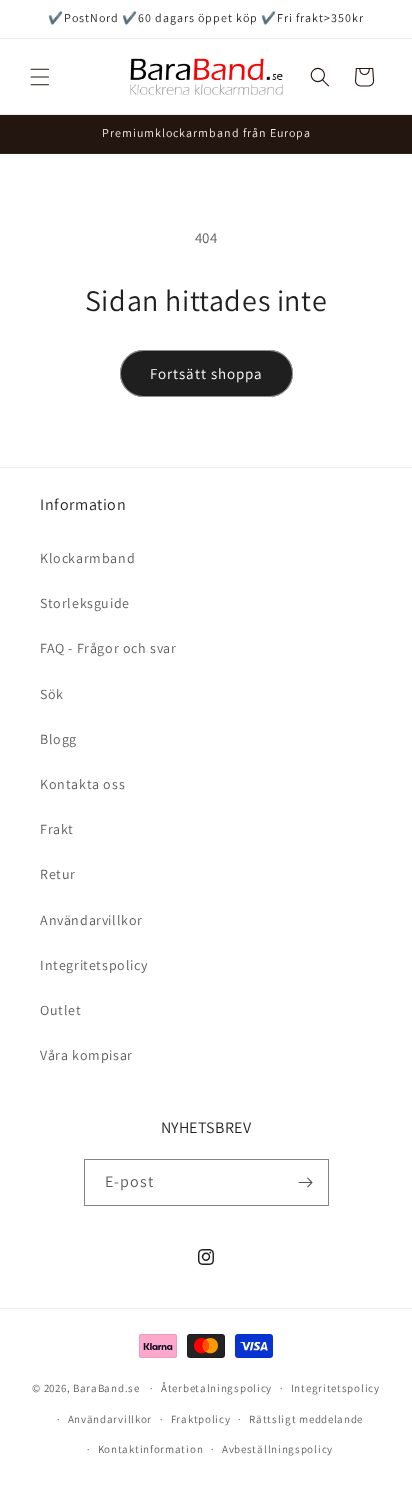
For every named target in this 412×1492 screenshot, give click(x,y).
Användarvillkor (91, 920)
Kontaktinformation (151, 1449)
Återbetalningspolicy (216, 1388)
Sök (52, 694)
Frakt (57, 829)
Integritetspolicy (93, 965)
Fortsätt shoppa (206, 373)
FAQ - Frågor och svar (108, 648)
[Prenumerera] (306, 1182)
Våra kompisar (86, 1055)
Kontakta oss (82, 784)
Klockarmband (87, 558)
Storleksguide (85, 603)
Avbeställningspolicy (277, 1449)
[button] (40, 77)
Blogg (58, 739)
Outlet (61, 1010)
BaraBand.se (106, 1388)
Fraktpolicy (201, 1419)
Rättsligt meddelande (306, 1419)
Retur (58, 874)
